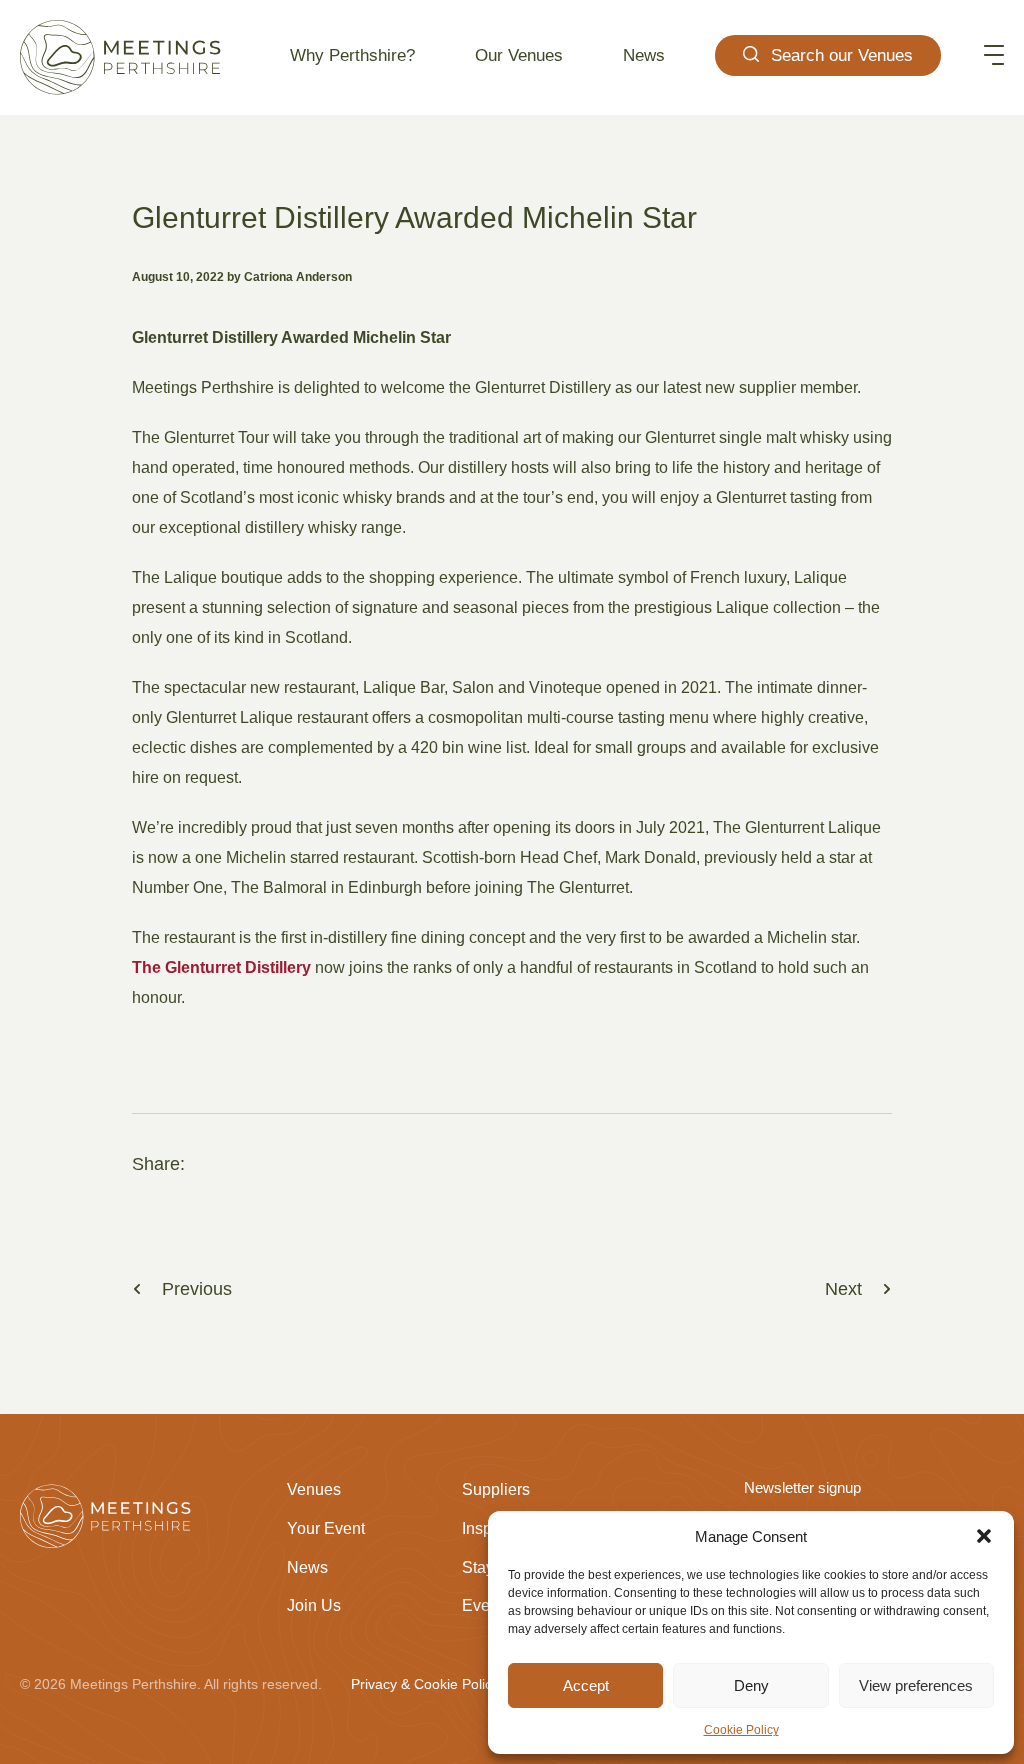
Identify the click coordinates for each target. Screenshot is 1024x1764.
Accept (586, 1685)
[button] (984, 1536)
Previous (197, 1289)
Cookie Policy (741, 1730)
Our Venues (519, 55)
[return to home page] (120, 58)
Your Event (326, 1528)
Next (843, 1289)
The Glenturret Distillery (221, 967)
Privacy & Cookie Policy (425, 1684)
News (644, 55)
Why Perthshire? (352, 55)
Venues (314, 1489)
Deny (751, 1685)
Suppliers (496, 1489)
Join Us (314, 1605)
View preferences (916, 1685)
